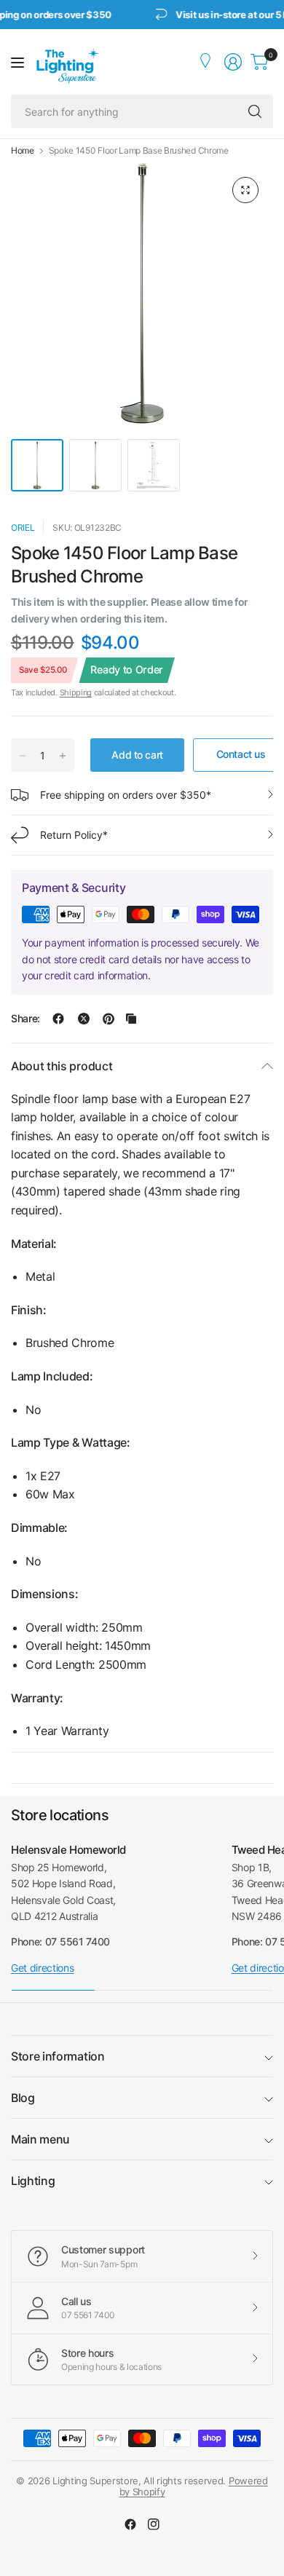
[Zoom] (245, 190)
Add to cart (137, 755)
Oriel (23, 528)
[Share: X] (84, 1019)
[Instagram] (154, 2524)
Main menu (40, 2139)
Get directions (43, 1968)
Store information (58, 2056)
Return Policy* (74, 835)
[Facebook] (130, 2524)
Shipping (76, 692)
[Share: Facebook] (58, 1019)
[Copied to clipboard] (131, 1019)
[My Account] (207, 62)
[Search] (255, 111)
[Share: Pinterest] (109, 1019)
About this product (62, 1066)
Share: (25, 1019)
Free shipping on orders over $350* (126, 795)
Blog (23, 2098)
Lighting (33, 2181)
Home (23, 151)
